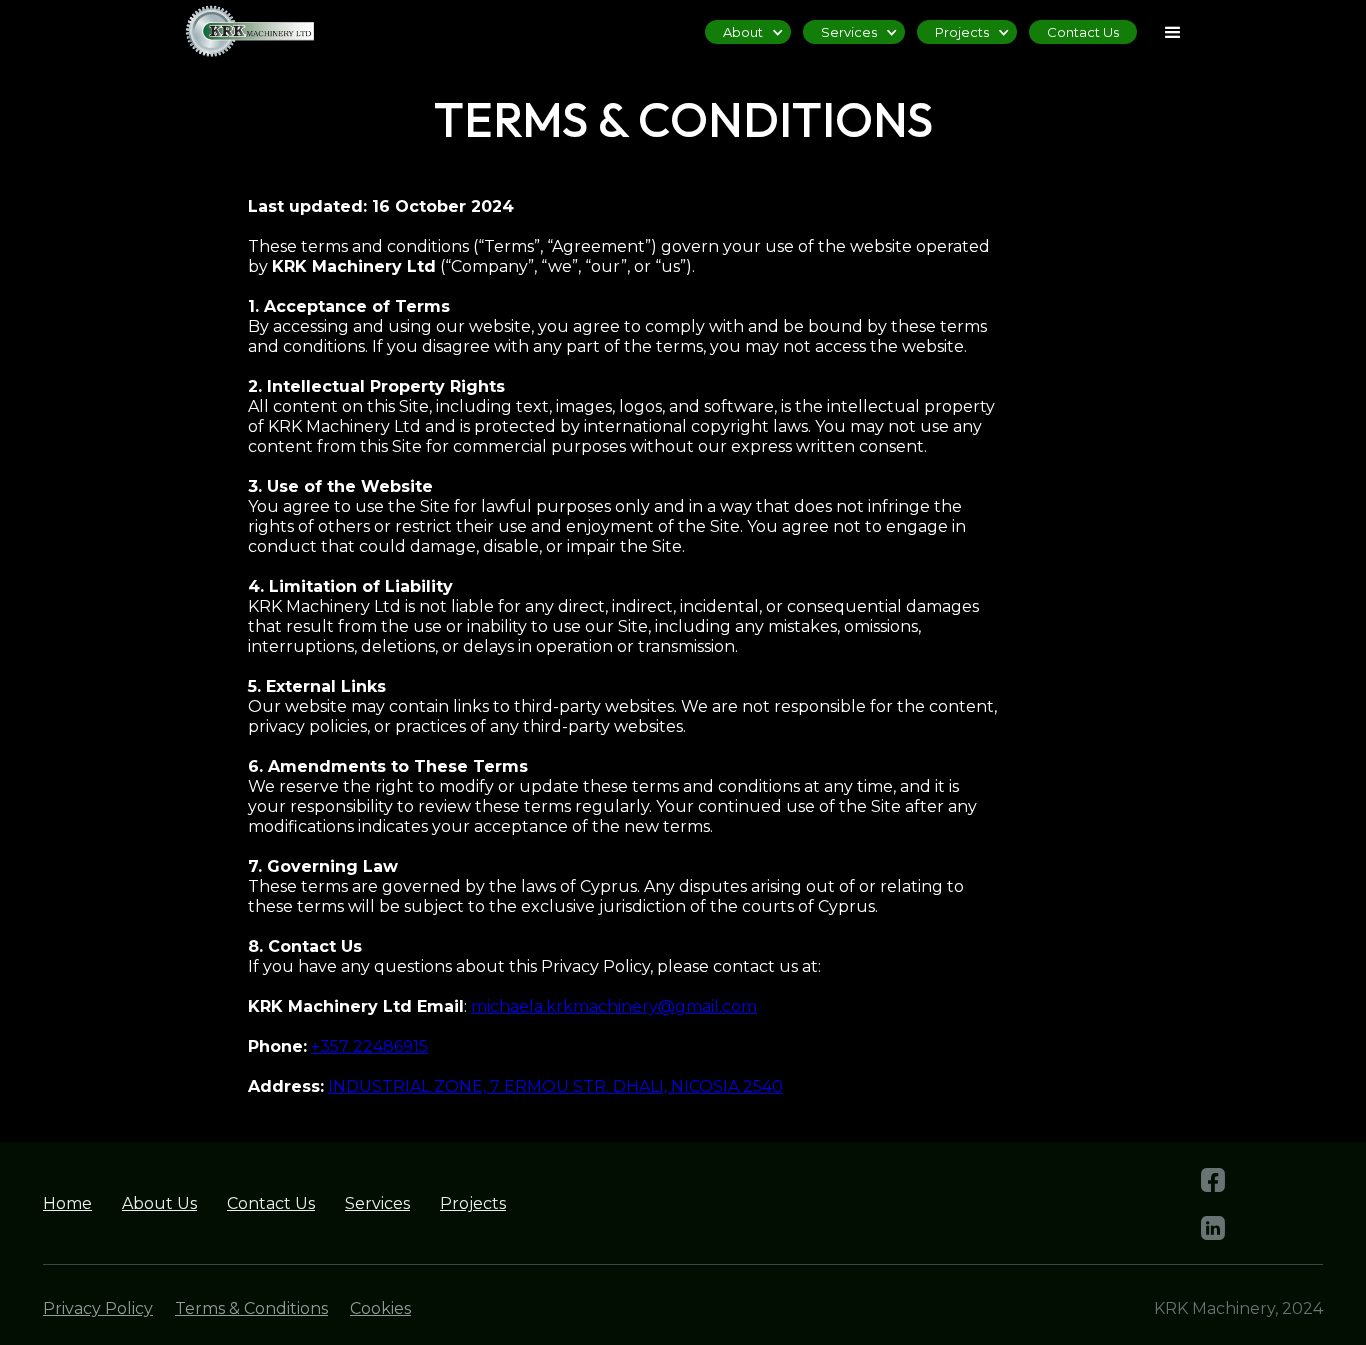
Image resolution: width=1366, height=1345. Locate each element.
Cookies (380, 1308)
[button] (1173, 33)
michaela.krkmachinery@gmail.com (614, 1006)
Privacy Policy (98, 1308)
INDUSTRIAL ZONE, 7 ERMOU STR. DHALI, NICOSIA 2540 (555, 1086)
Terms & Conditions (251, 1308)
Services (377, 1203)
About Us (159, 1203)
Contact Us (1083, 32)
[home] (238, 30)
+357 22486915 (369, 1046)
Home (67, 1203)
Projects (473, 1203)
